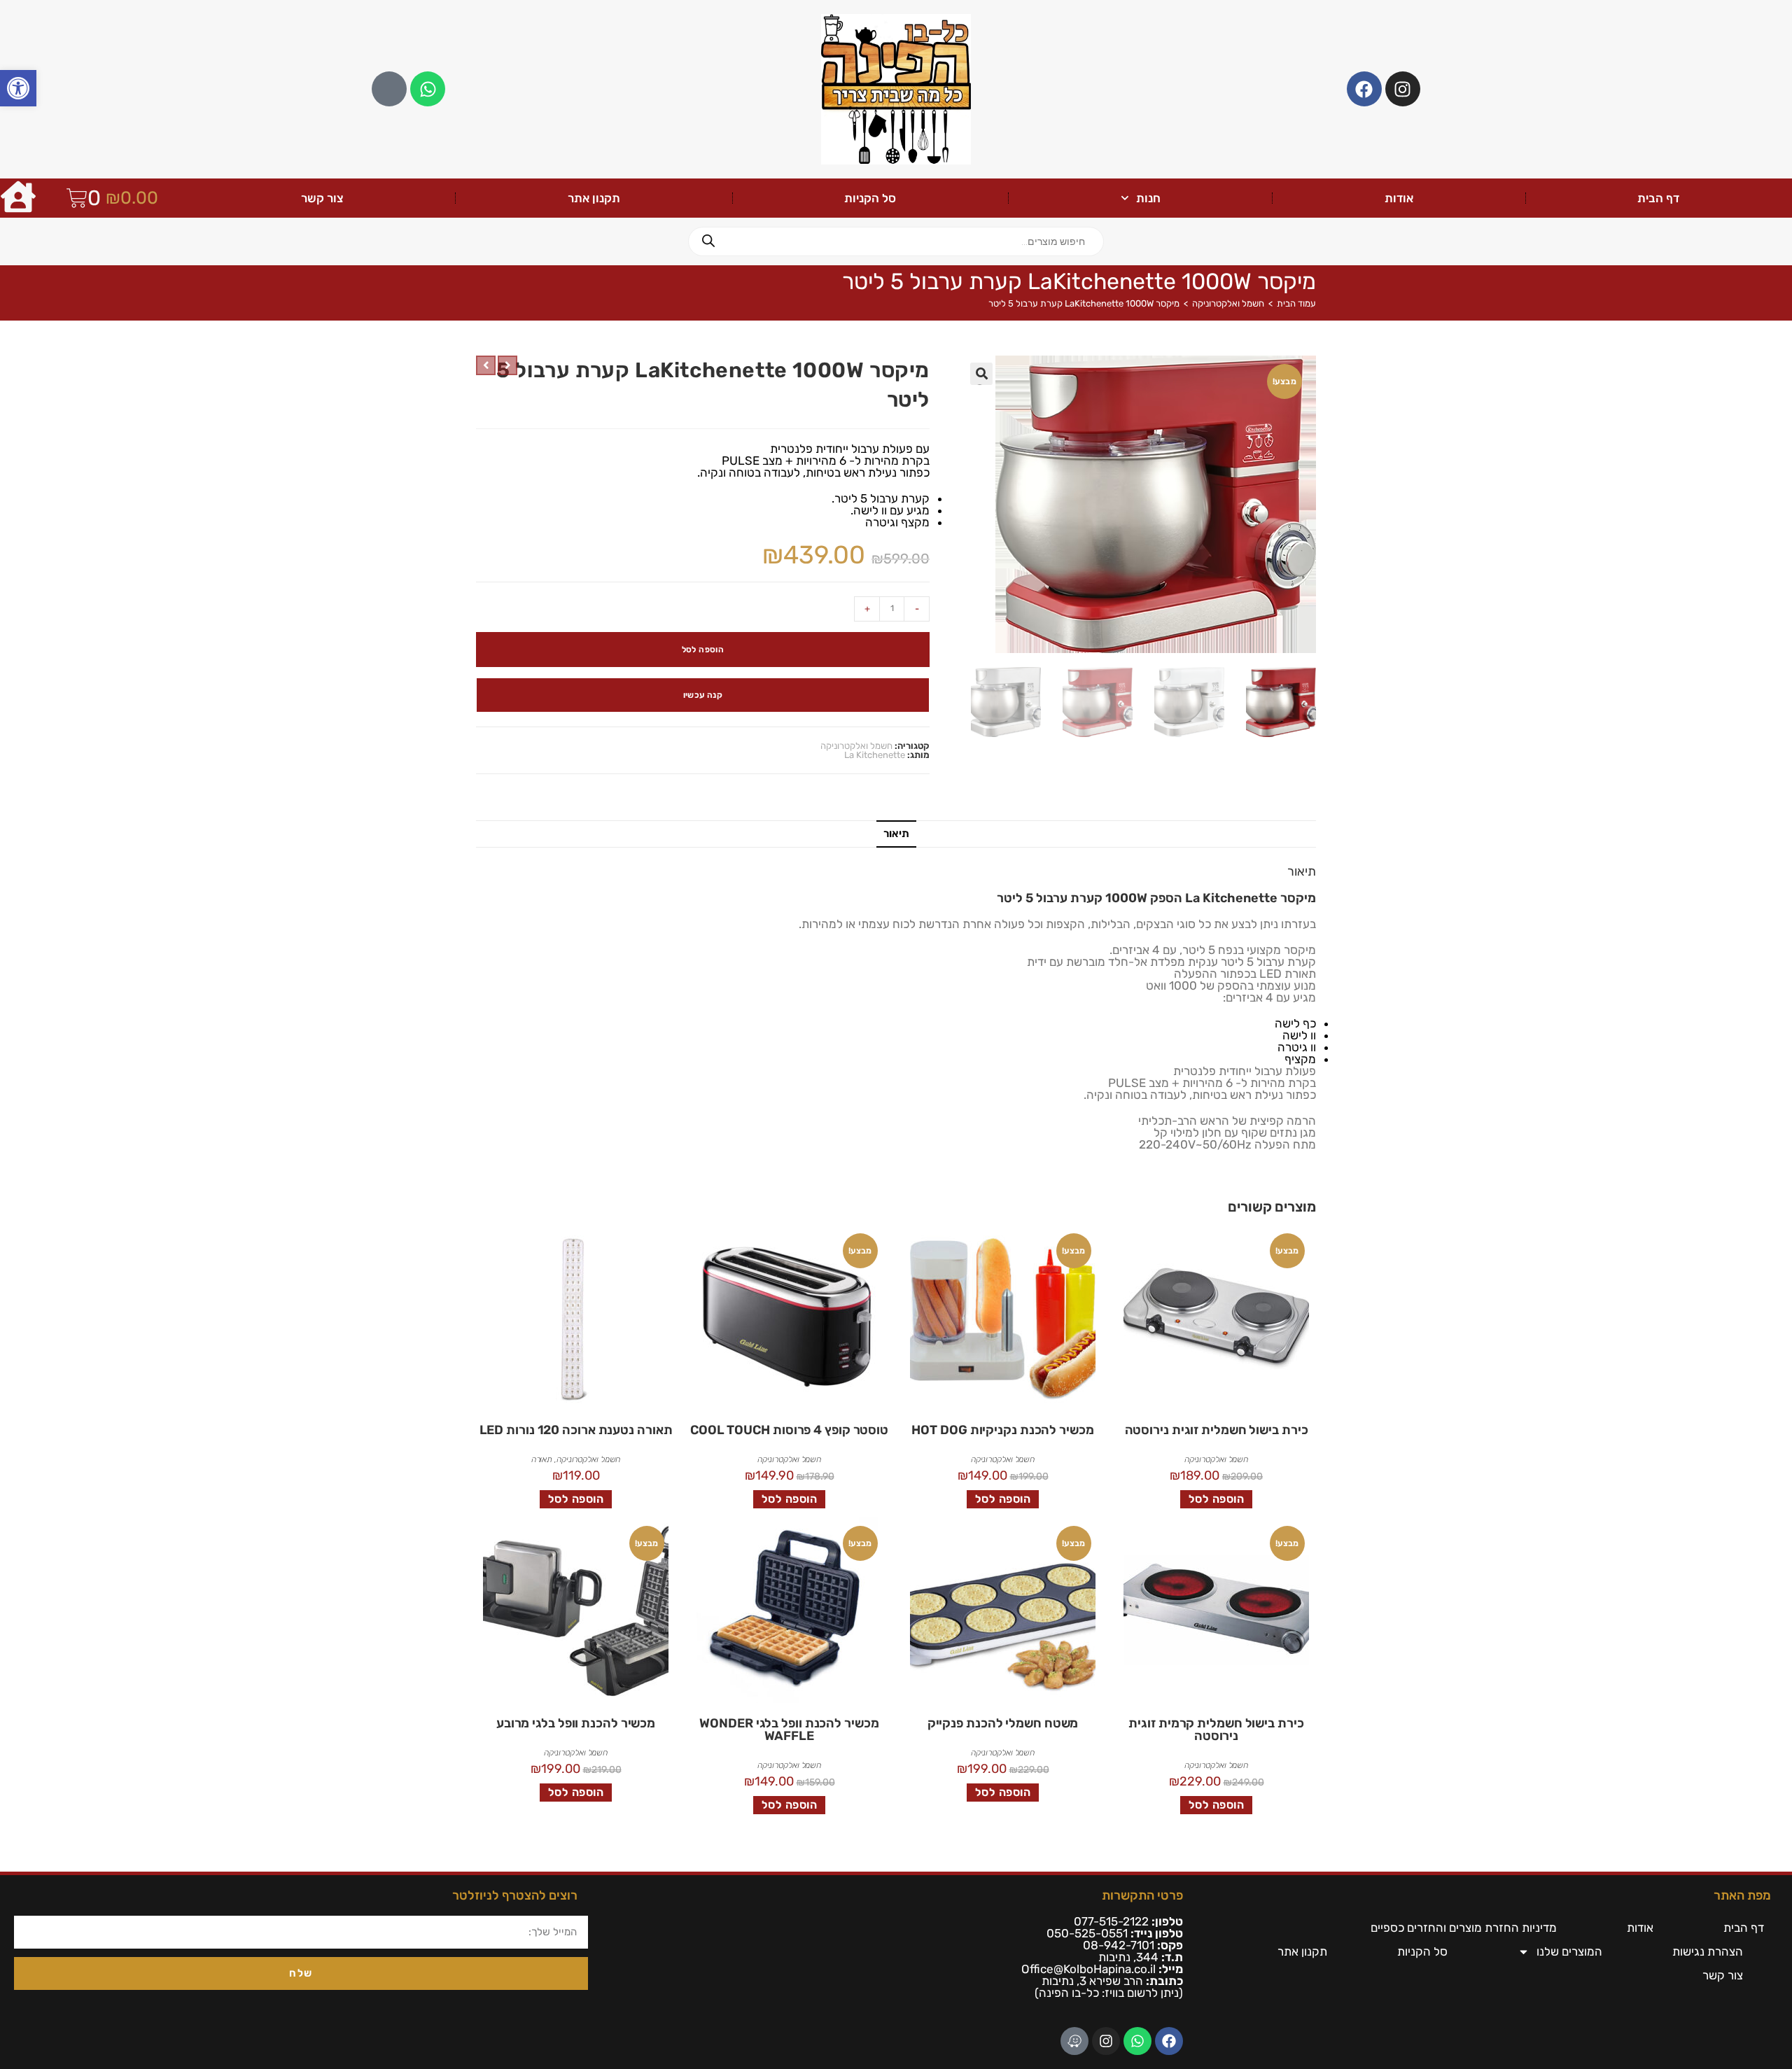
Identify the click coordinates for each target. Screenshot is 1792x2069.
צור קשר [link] (322, 198)
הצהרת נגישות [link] (1708, 1951)
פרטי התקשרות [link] (1142, 1895)
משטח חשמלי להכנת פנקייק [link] (1003, 1723)
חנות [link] (1148, 198)
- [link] (917, 609)
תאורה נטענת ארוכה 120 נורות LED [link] (576, 1430)
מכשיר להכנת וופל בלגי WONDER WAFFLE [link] (789, 1730)
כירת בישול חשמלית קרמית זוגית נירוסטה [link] (1216, 1730)
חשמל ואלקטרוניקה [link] (1228, 303)
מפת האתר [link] (1742, 1895)
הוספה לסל (703, 650)
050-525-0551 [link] (1087, 1933)
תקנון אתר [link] (594, 198)
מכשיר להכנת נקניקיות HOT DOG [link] (1002, 1430)
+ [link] (867, 609)
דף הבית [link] (1658, 198)
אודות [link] (1399, 198)
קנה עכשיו (703, 695)
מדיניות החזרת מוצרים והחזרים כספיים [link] (1464, 1928)
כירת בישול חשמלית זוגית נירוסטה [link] (1217, 1430)
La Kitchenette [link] (875, 755)
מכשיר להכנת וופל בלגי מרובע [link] (576, 1723)
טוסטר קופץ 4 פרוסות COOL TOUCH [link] (789, 1430)
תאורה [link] (542, 1459)
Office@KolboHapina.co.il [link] (1088, 1969)
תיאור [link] (896, 834)
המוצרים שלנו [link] (1569, 1951)
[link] (18, 88)
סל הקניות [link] (870, 198)
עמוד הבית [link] (1296, 303)
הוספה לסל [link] (1217, 1499)
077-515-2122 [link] (1111, 1921)
